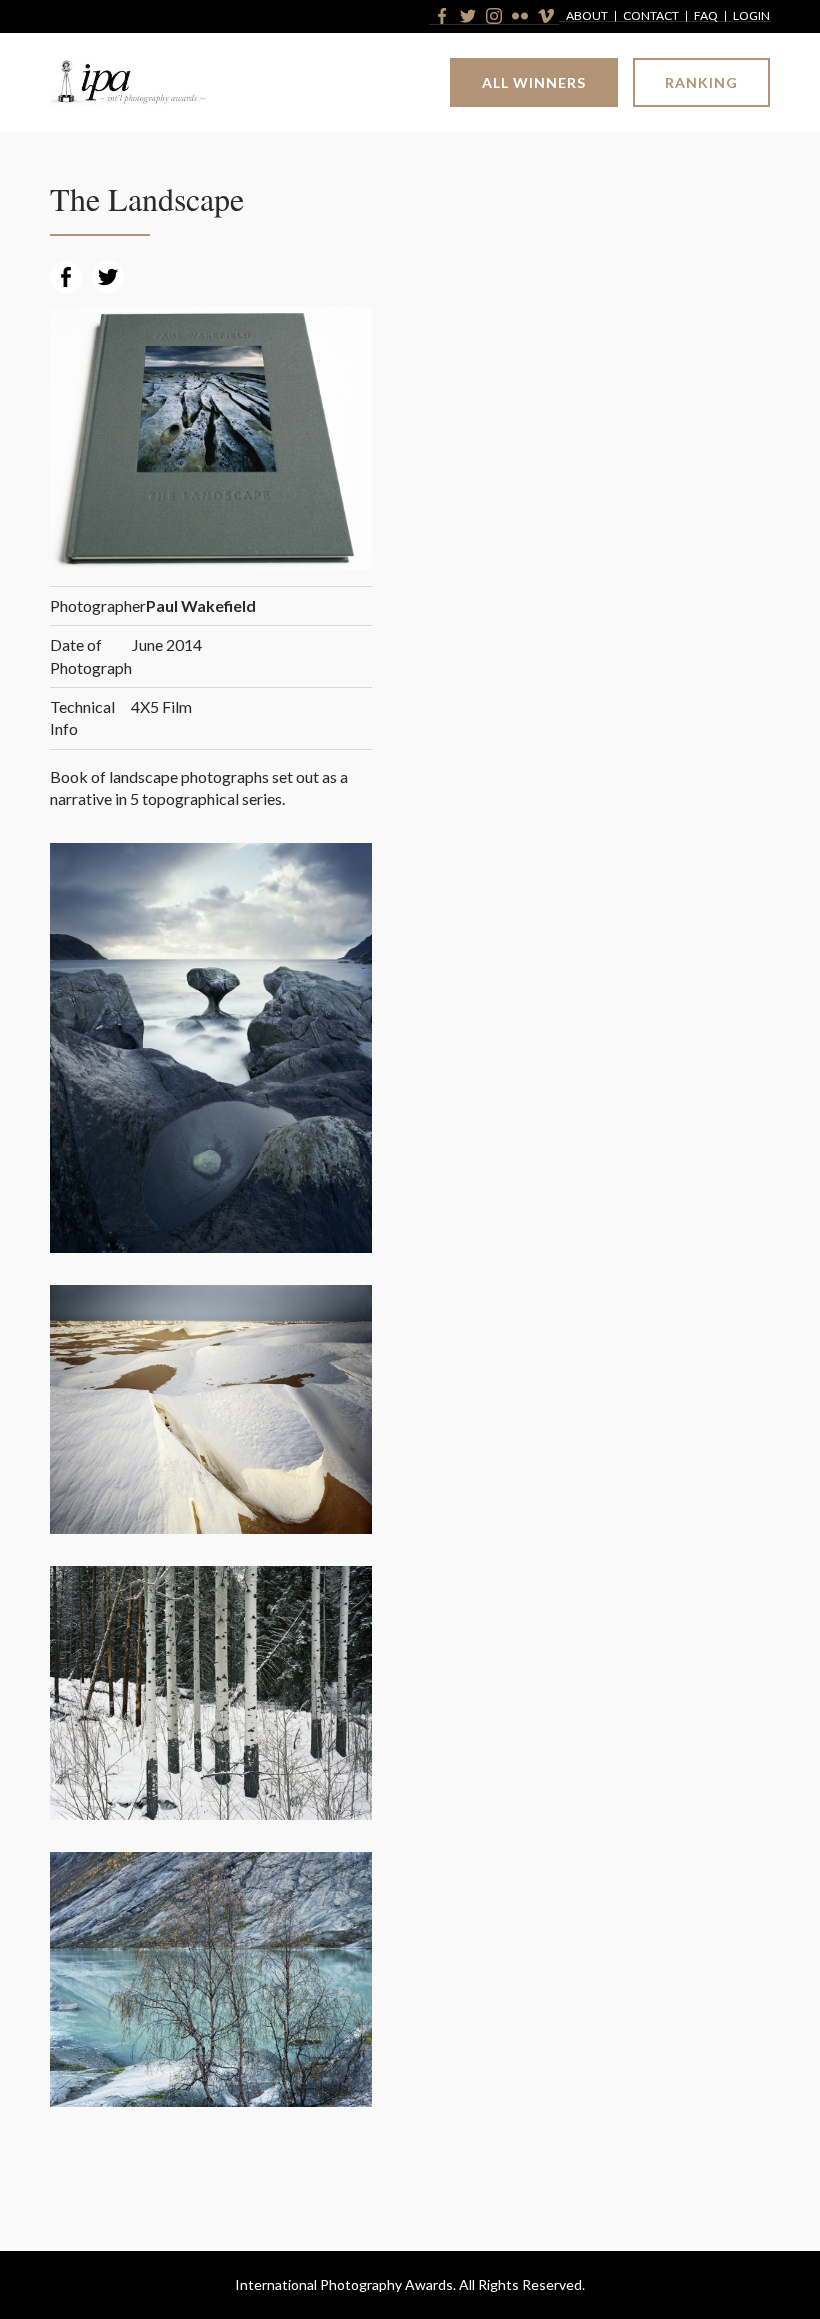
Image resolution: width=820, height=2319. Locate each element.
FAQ (706, 16)
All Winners (534, 82)
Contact (651, 16)
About (587, 16)
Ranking (701, 82)
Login (751, 16)
